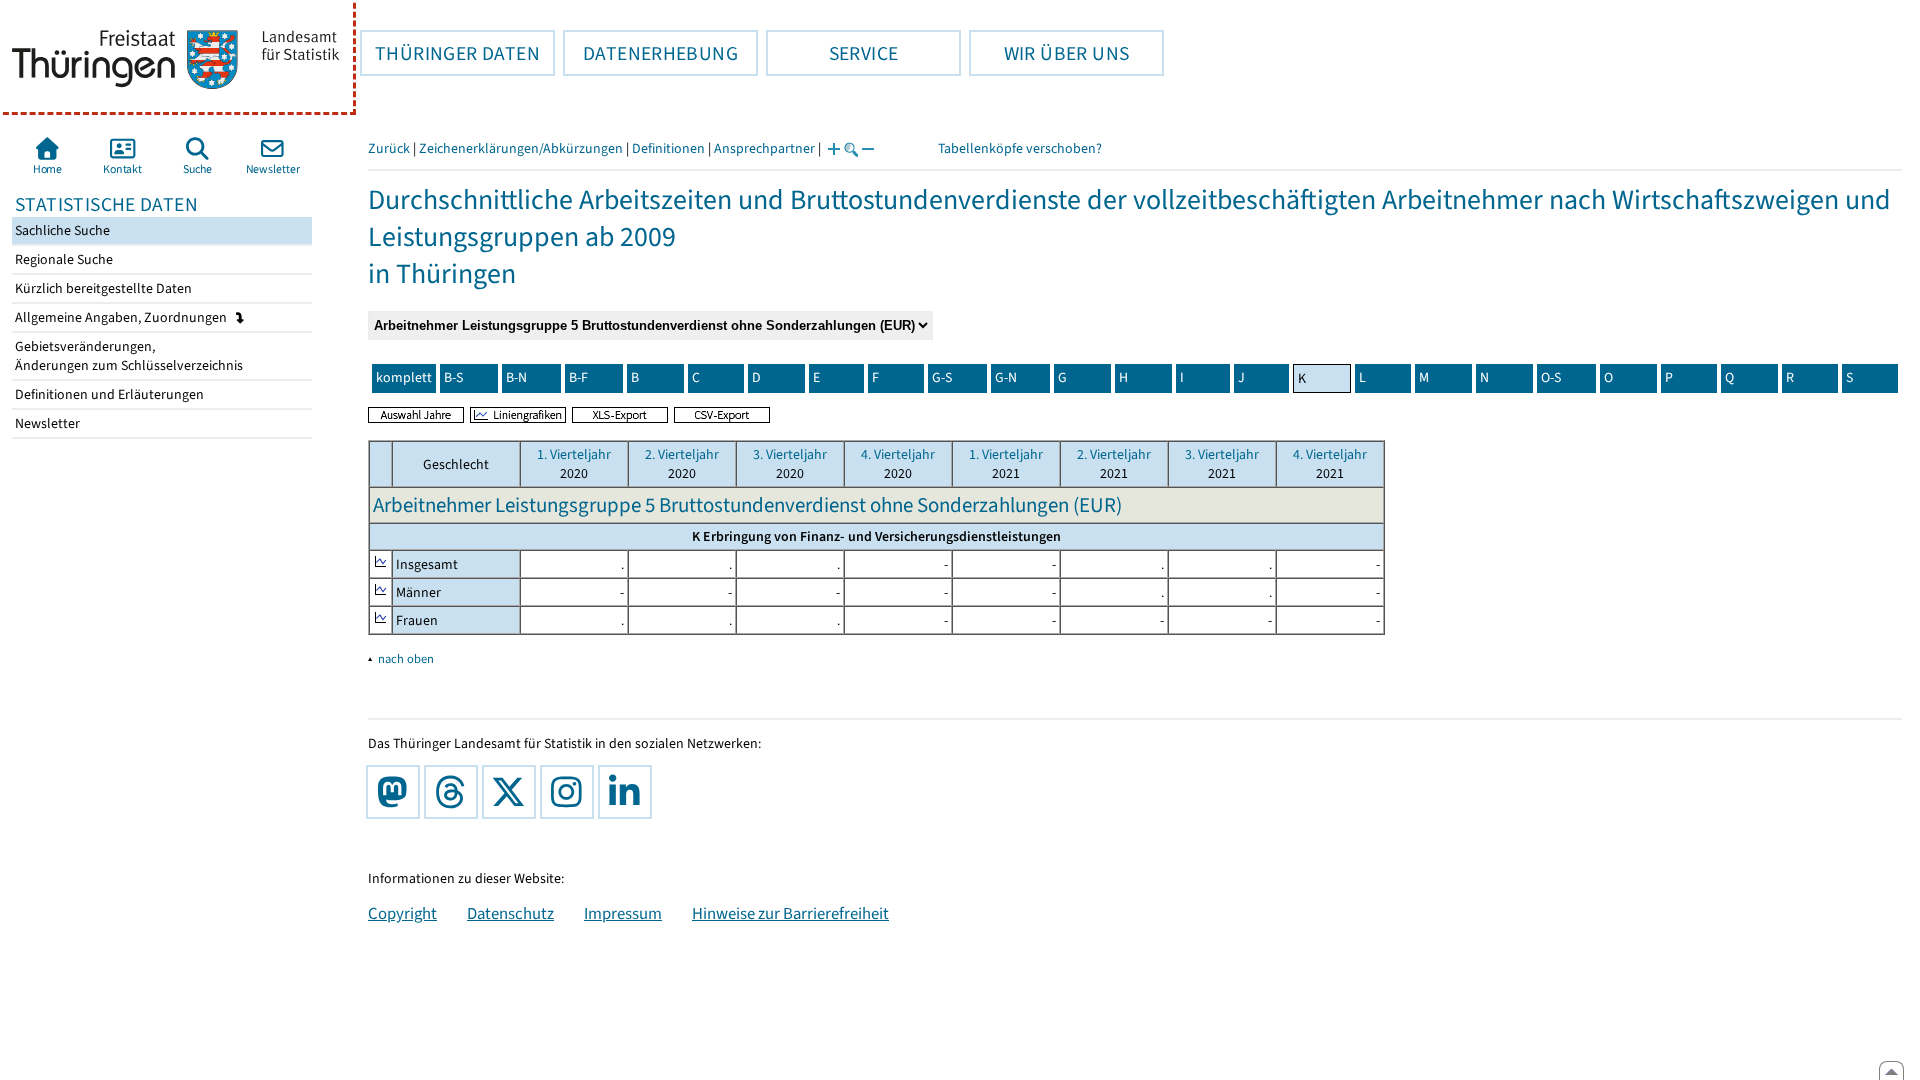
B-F (578, 377)
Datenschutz (510, 913)
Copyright (402, 913)
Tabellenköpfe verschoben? (1020, 148)
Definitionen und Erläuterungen (108, 394)
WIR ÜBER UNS (1049, 53)
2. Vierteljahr (682, 454)
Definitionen (668, 148)
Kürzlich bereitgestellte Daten (102, 288)
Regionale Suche (62, 259)
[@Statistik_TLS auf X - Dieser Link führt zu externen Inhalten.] (513, 792)
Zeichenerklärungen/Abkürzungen (521, 148)
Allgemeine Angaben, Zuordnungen (122, 317)
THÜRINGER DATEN (450, 53)
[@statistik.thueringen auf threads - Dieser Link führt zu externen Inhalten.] (455, 792)
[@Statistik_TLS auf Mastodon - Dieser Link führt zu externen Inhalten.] (397, 792)
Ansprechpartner (764, 148)
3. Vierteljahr (790, 454)
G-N (1006, 377)
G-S (942, 377)
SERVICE (832, 53)
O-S (1551, 377)
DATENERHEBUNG (650, 53)
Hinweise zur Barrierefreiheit (790, 913)
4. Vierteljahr (898, 454)
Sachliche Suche (61, 230)
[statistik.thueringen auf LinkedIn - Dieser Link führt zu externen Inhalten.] (629, 792)
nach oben (406, 658)
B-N (516, 377)
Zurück (389, 148)
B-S (453, 377)
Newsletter (46, 423)
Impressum (623, 913)
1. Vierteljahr (574, 454)
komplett (404, 377)
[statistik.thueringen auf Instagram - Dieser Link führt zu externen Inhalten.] (571, 792)
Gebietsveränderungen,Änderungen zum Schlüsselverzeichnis (127, 356)
